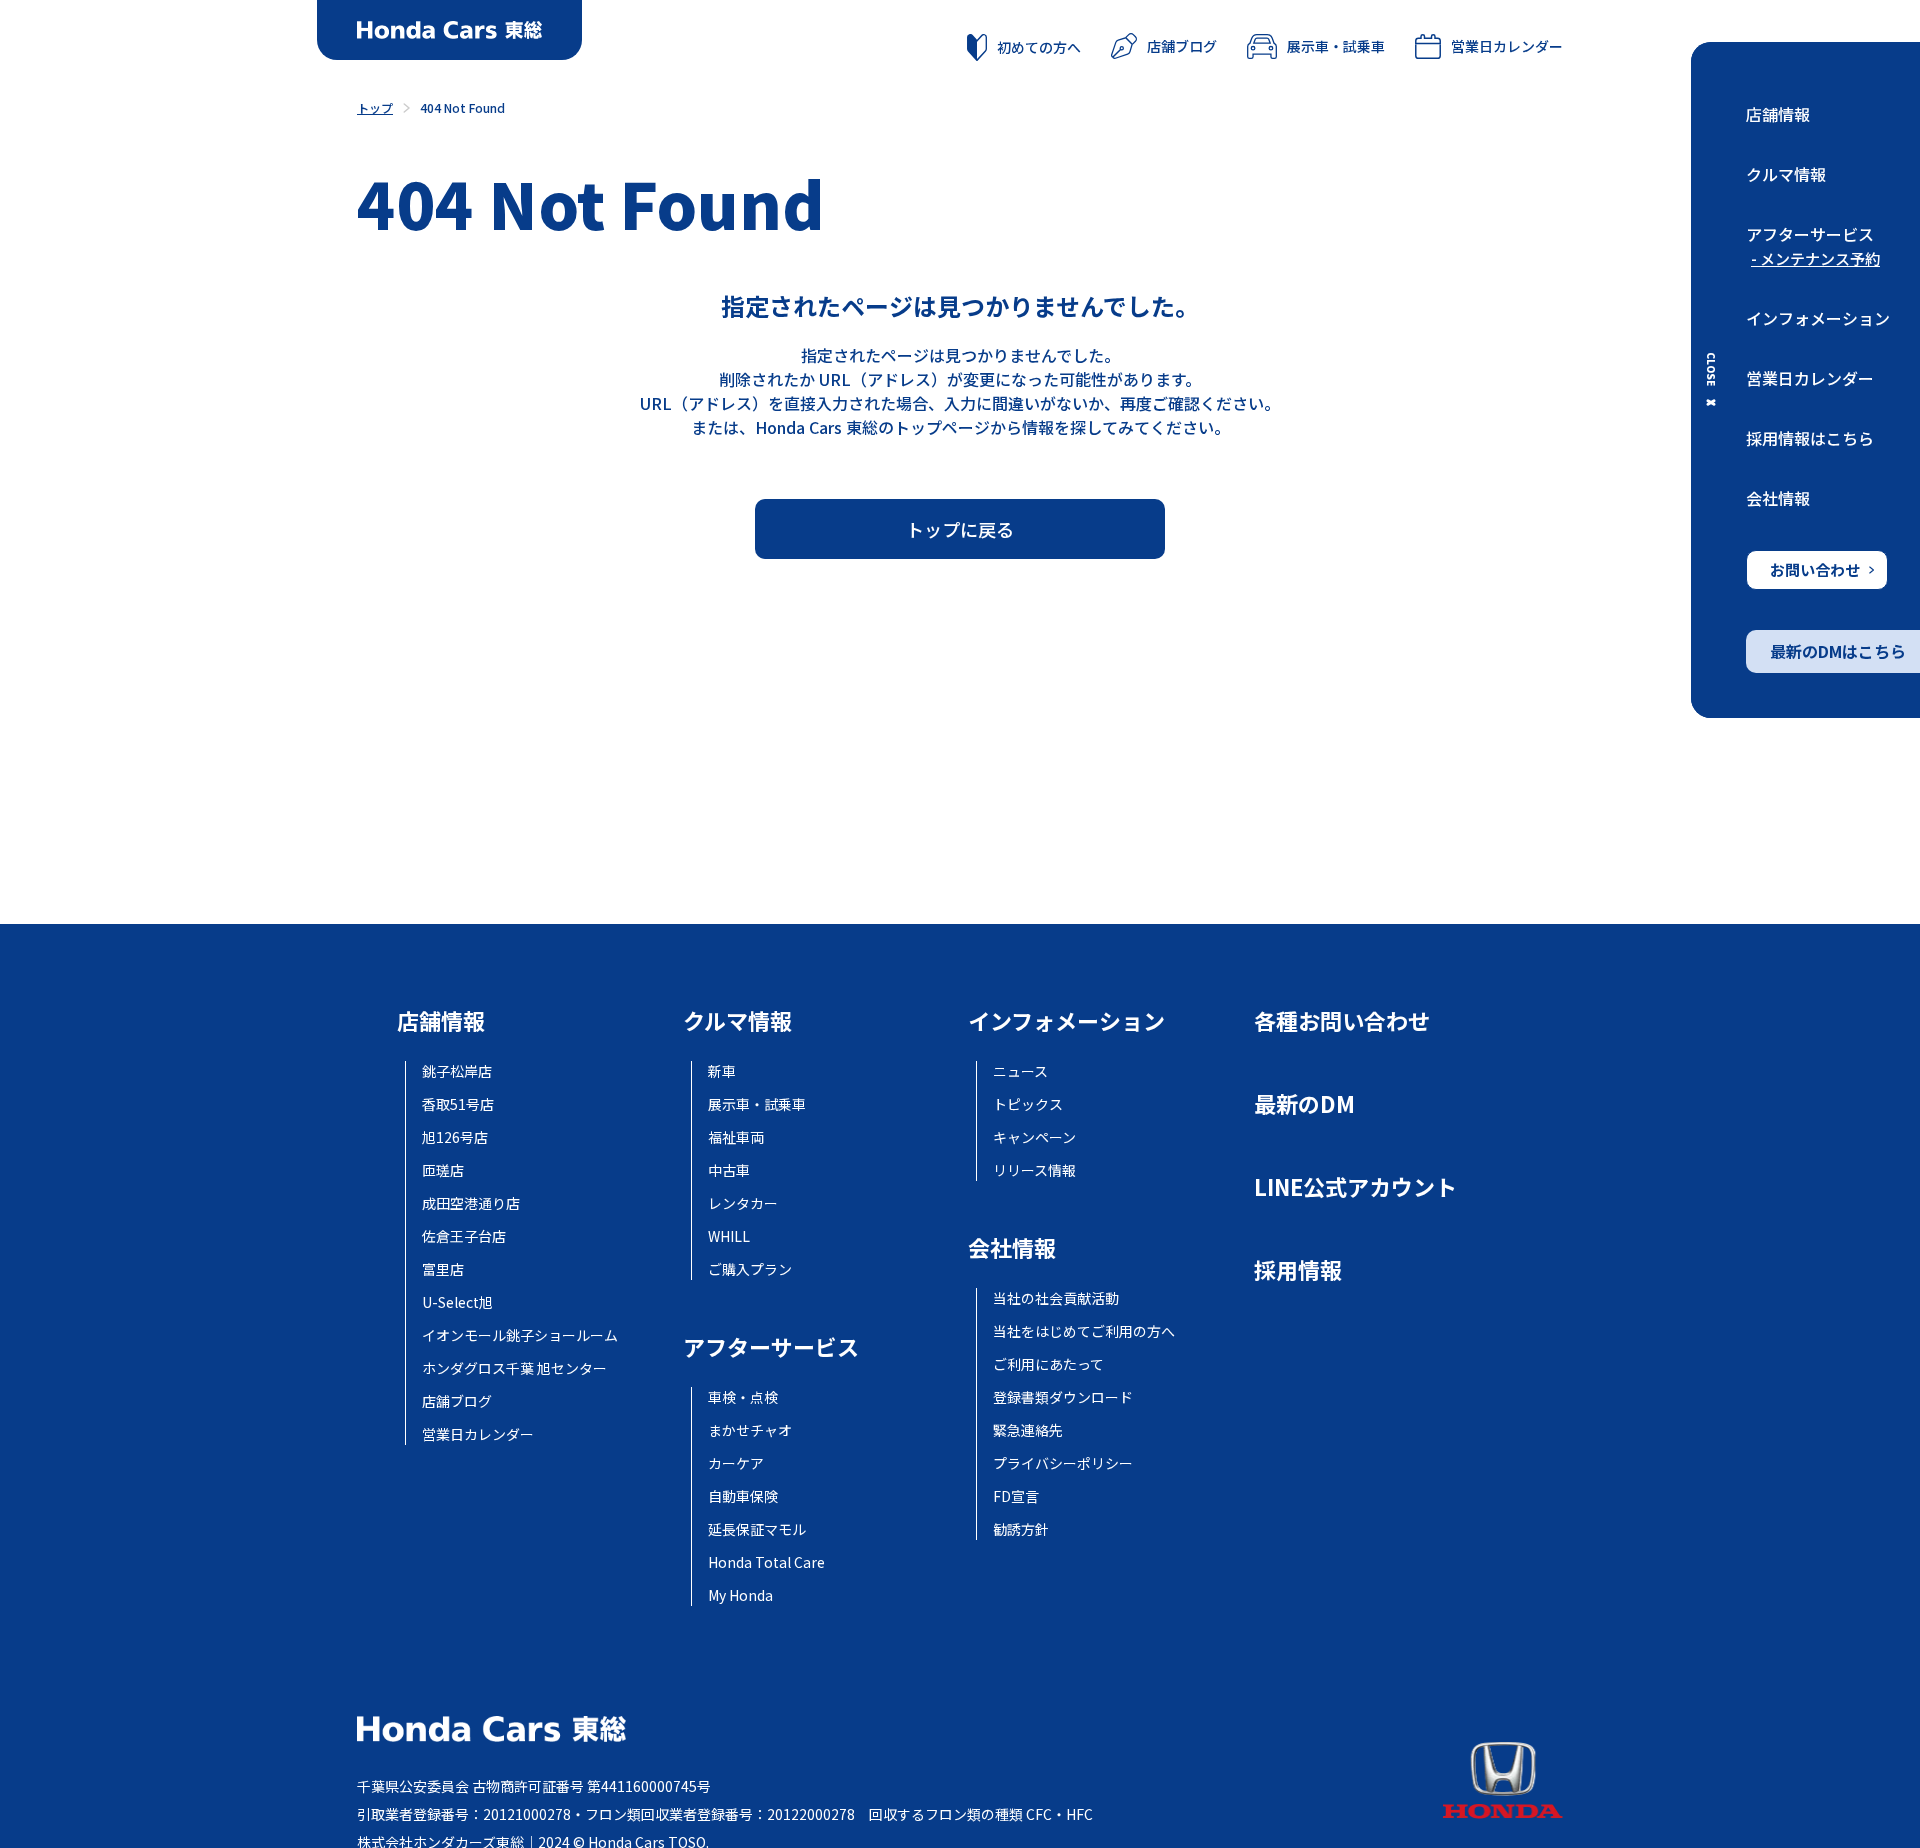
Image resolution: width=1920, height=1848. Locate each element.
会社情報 (1778, 498)
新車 (722, 1071)
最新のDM (1304, 1103)
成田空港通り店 (471, 1203)
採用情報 (1298, 1269)
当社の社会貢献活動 (1056, 1298)
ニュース (1020, 1071)
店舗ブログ (1182, 46)
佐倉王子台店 (464, 1236)
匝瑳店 (443, 1170)
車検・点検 (743, 1397)
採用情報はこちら (1810, 438)
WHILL (729, 1236)
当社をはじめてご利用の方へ (1084, 1331)
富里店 (443, 1269)
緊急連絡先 (1028, 1430)
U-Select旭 (457, 1302)
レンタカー (743, 1203)
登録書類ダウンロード (1063, 1397)
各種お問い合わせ (1342, 1020)
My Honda (740, 1595)
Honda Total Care (766, 1562)
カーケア (736, 1463)
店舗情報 (1778, 114)
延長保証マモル (757, 1529)
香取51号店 (458, 1104)
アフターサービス (1810, 234)
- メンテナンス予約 (1815, 258)
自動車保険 (743, 1496)
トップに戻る (960, 529)
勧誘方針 (1021, 1529)
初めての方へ (1039, 47)
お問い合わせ (1815, 569)
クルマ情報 (1786, 174)
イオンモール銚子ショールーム (520, 1335)
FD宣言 (1016, 1496)
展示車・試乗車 (1336, 46)
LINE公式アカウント (1355, 1186)
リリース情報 (1034, 1170)
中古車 (729, 1170)
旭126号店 (455, 1137)
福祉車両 (736, 1137)
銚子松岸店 (457, 1071)
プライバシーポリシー (1063, 1463)
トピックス (1028, 1104)
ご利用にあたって (1048, 1364)
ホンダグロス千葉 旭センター (514, 1368)
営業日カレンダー (1810, 378)
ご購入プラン (750, 1269)
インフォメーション (1818, 318)
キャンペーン (1034, 1137)
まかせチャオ (750, 1430)
